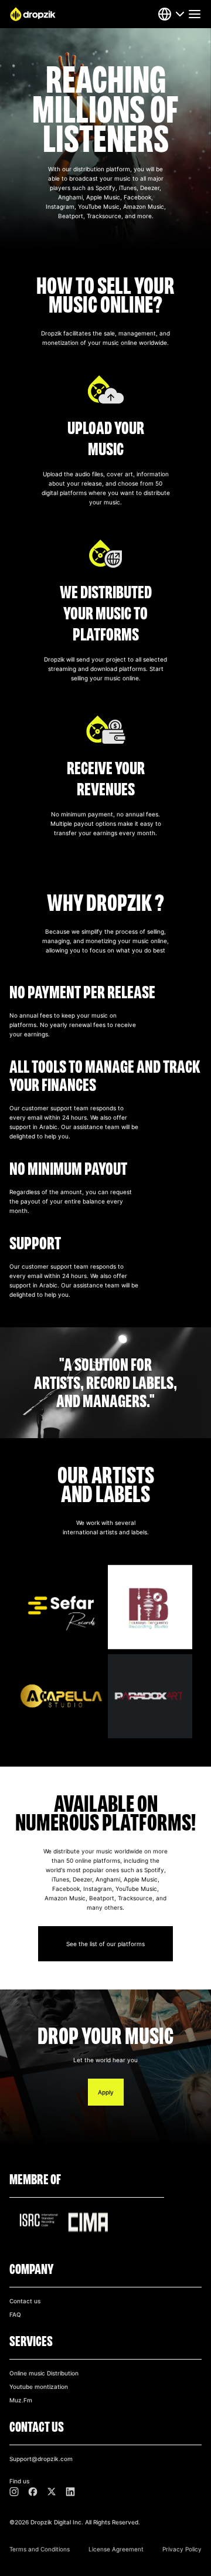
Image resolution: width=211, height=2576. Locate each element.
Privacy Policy (182, 2549)
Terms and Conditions (40, 2549)
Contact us (25, 2301)
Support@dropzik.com (41, 2459)
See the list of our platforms (105, 1944)
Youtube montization (39, 2387)
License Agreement (116, 2549)
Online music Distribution (44, 2373)
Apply (106, 2092)
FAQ (15, 2314)
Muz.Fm (21, 2400)
